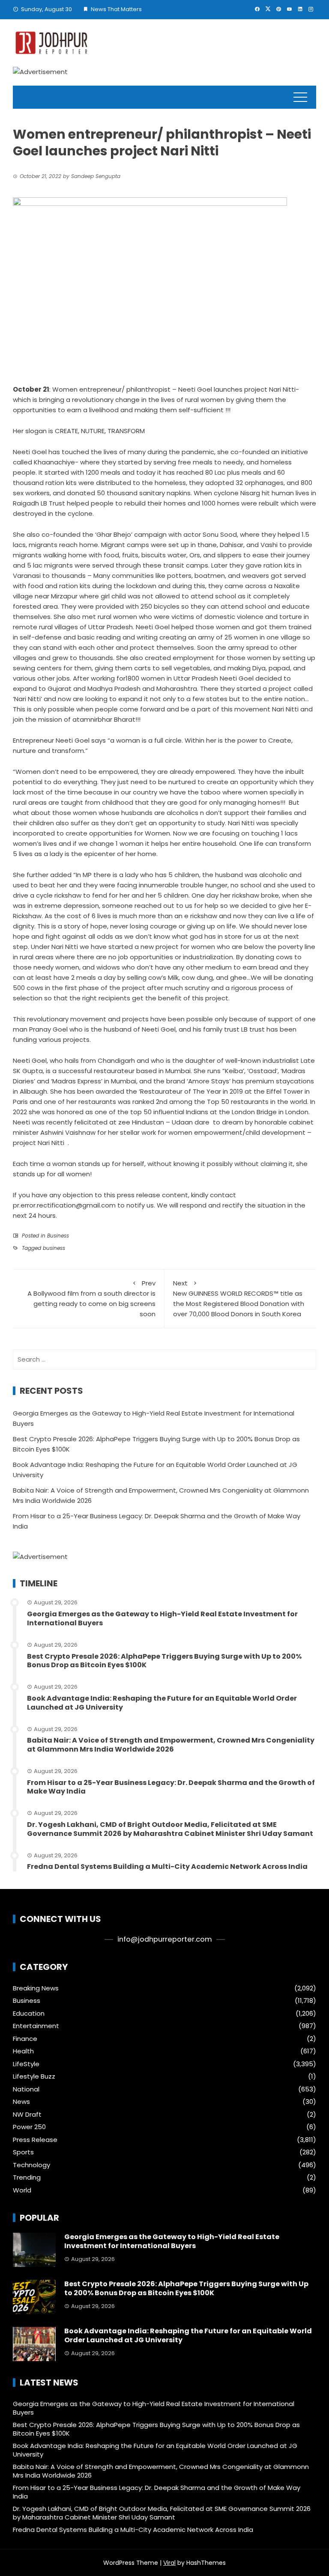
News (21, 2102)
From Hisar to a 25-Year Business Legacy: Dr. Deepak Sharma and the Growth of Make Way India (171, 1787)
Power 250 (29, 2127)
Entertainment (36, 2026)
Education (29, 2014)
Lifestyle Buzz (34, 2076)
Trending (27, 2177)
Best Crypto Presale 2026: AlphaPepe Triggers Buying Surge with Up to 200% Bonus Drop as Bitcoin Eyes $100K (164, 1661)
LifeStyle (26, 2064)
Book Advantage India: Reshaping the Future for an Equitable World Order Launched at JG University (162, 1703)
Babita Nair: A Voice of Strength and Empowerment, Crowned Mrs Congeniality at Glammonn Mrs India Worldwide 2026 (171, 1745)
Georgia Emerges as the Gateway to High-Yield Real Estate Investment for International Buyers (162, 1618)
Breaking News (36, 1988)
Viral (169, 2563)
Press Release (35, 2140)
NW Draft (27, 2115)
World (22, 2190)
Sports (23, 2152)
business (54, 1248)
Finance (25, 2039)
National (26, 2089)
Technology (31, 2165)
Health (23, 2051)
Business (58, 1236)
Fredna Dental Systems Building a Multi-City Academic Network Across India (167, 1867)
